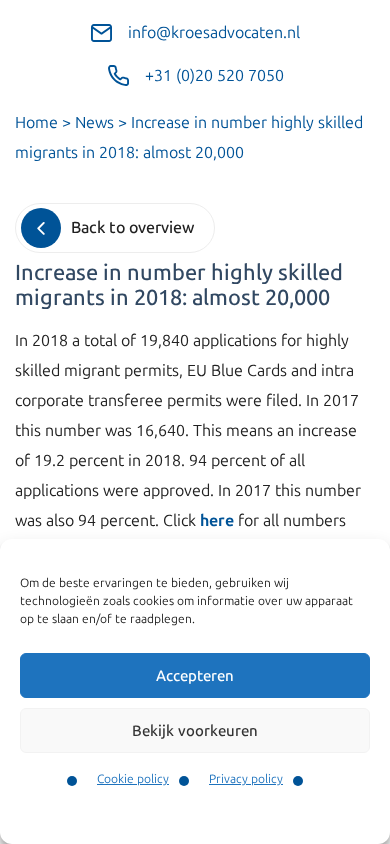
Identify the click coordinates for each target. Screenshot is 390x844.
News (94, 122)
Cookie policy (133, 779)
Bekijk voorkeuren (195, 731)
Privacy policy (246, 779)
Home (36, 122)
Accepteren (195, 676)
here (217, 520)
